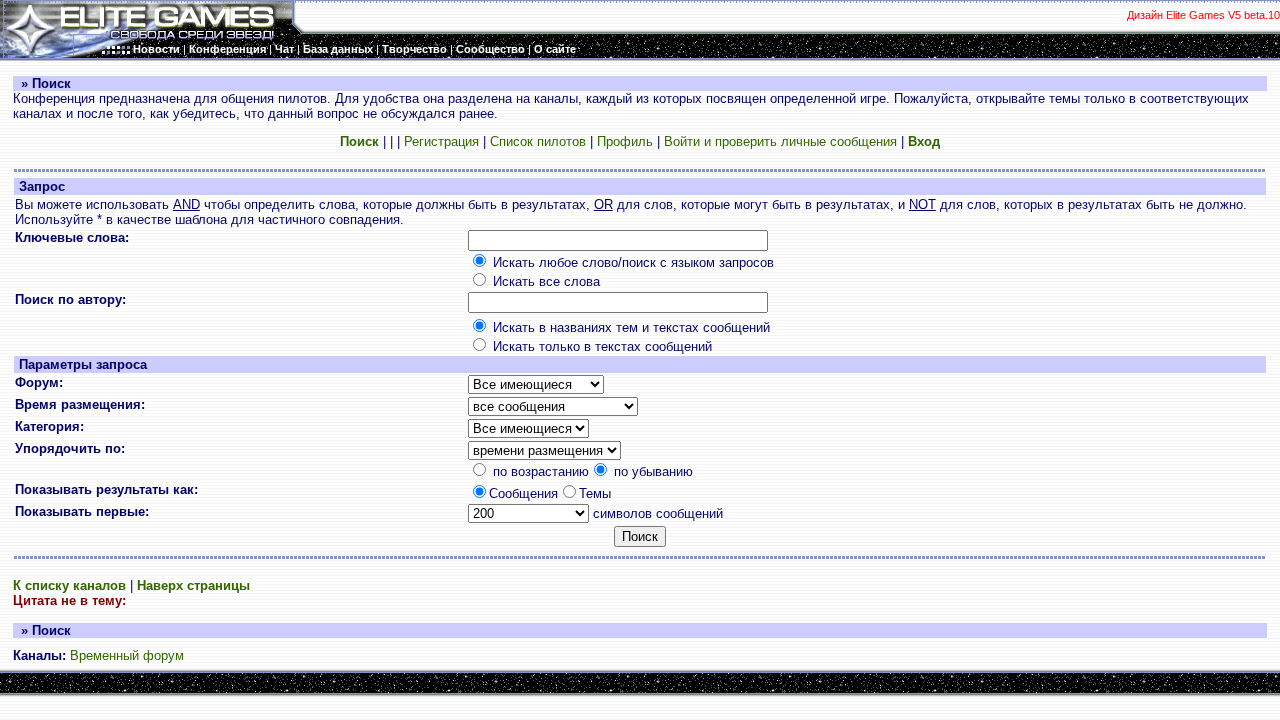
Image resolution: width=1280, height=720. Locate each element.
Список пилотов (538, 141)
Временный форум (127, 655)
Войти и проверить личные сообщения (780, 141)
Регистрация (441, 141)
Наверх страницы (193, 585)
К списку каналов (69, 585)
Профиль (625, 141)
